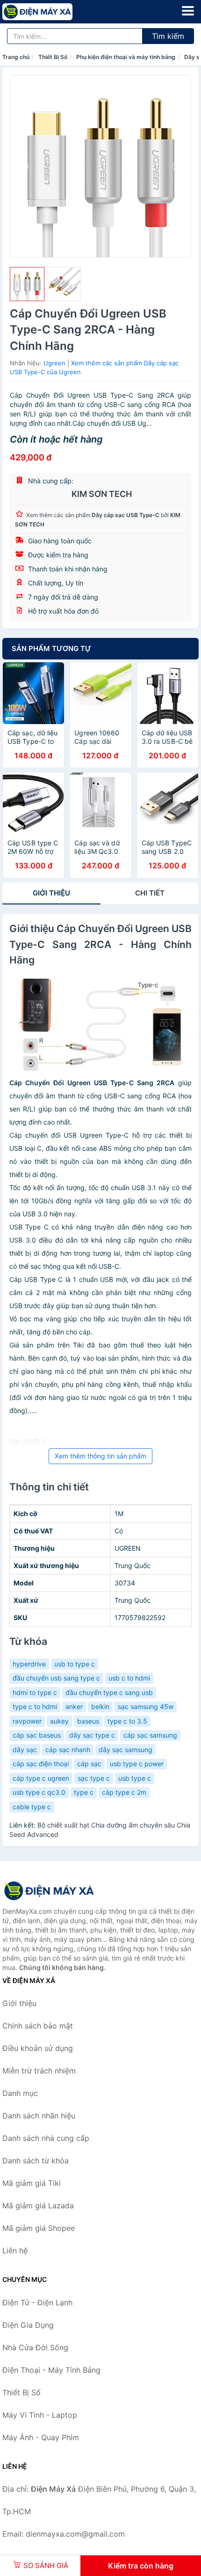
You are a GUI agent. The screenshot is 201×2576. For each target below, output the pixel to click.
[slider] (27, 284)
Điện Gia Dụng (28, 2325)
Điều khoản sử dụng (38, 2048)
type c (84, 1792)
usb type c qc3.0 (39, 1792)
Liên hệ (15, 2250)
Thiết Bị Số (53, 57)
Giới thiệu (51, 893)
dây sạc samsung (126, 1750)
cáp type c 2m (124, 1792)
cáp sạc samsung (150, 1735)
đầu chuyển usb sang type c (56, 1678)
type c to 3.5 (127, 1721)
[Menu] (188, 11)
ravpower (27, 1721)
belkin (100, 1706)
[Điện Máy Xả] (49, 1891)
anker (74, 1706)
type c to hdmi (35, 1706)
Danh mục (20, 2093)
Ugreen (54, 363)
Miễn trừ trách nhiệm (39, 2071)
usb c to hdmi (129, 1678)
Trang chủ (16, 57)
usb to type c (75, 1664)
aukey (59, 1721)
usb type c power (137, 1764)
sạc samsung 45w (146, 1706)
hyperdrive (29, 1664)
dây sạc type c (92, 1735)
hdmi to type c (35, 1692)
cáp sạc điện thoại (41, 1764)
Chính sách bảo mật (38, 2026)
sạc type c (94, 1778)
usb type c (135, 1778)
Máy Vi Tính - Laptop (40, 2415)
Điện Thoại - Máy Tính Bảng (51, 2370)
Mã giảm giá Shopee (39, 2228)
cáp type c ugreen (41, 1778)
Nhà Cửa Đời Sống (35, 2347)
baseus (88, 1721)
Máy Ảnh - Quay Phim (41, 2437)
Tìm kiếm (168, 36)
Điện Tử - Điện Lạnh (37, 2302)
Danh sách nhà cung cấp (46, 2138)
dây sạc (25, 1750)
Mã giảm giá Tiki (32, 2183)
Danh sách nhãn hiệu (39, 2116)
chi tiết (150, 893)
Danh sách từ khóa (36, 2161)
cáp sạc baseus (37, 1735)
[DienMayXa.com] (51, 12)
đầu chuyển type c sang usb (109, 1692)
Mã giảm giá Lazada (38, 2206)
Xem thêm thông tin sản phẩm (100, 1456)
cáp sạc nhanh (68, 1750)
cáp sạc (89, 1764)
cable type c (32, 1807)
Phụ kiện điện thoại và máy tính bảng (126, 57)
